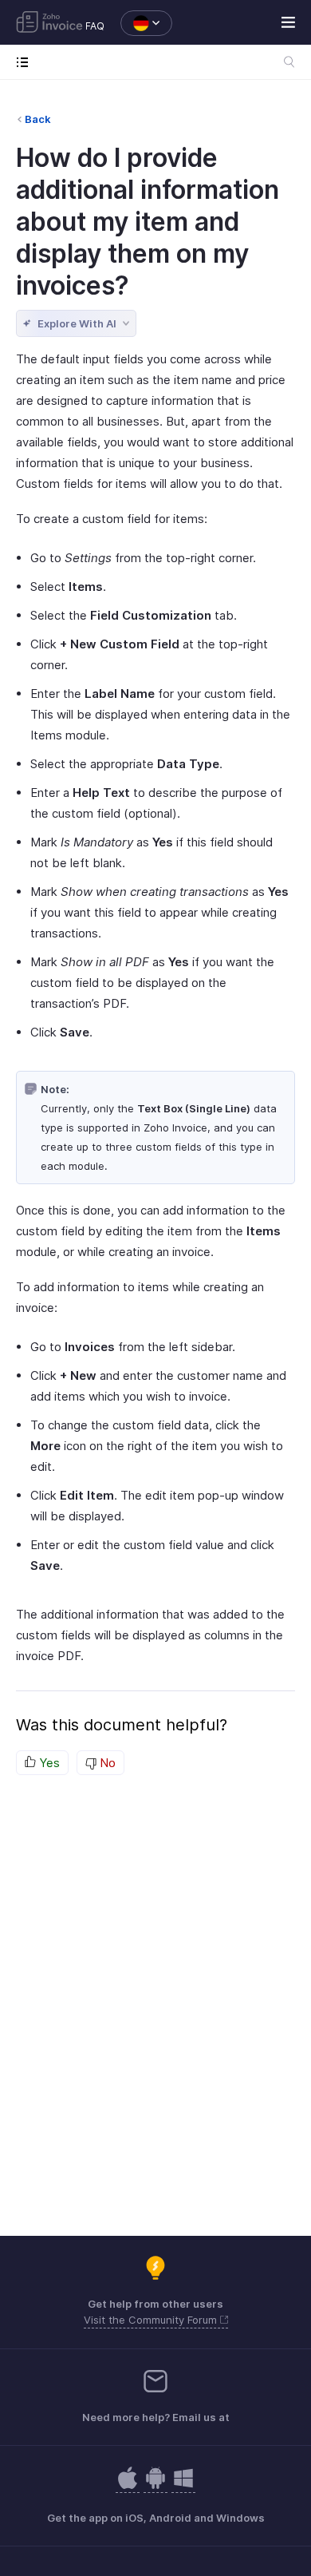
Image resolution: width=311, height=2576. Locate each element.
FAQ (95, 26)
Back (38, 119)
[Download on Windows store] (183, 2486)
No (106, 1763)
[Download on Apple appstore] (155, 2486)
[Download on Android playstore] (128, 2486)
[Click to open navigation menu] (26, 62)
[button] (138, 23)
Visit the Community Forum (152, 2320)
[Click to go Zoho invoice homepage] (49, 23)
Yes (48, 1763)
